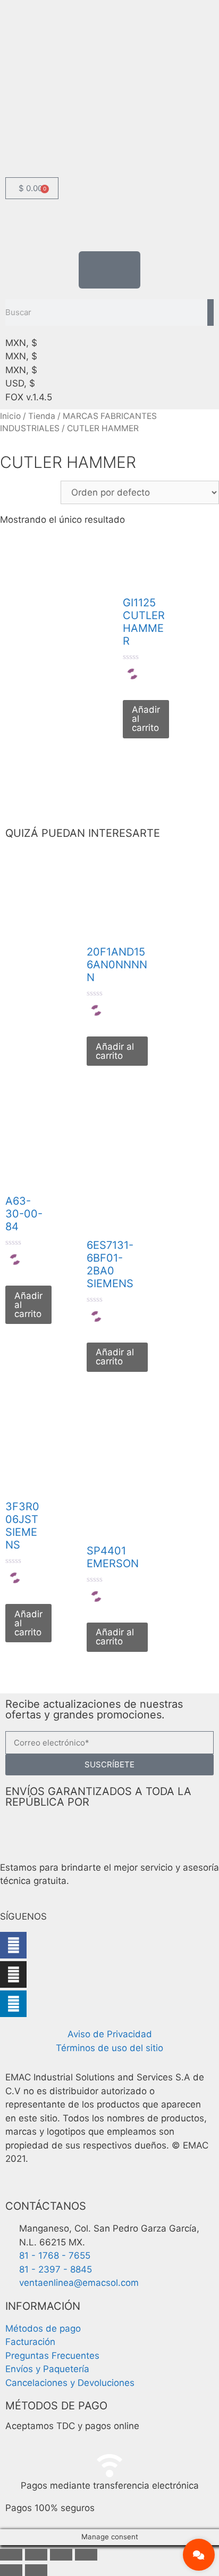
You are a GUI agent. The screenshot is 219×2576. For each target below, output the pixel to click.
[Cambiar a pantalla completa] (36, 2555)
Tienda (42, 416)
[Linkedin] (13, 2004)
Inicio (10, 416)
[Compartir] (61, 2555)
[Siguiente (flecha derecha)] (36, 2570)
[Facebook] (13, 1945)
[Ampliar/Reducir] (11, 2555)
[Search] (210, 312)
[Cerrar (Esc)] (86, 2555)
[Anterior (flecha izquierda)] (11, 2570)
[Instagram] (13, 1974)
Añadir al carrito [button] (146, 719)
